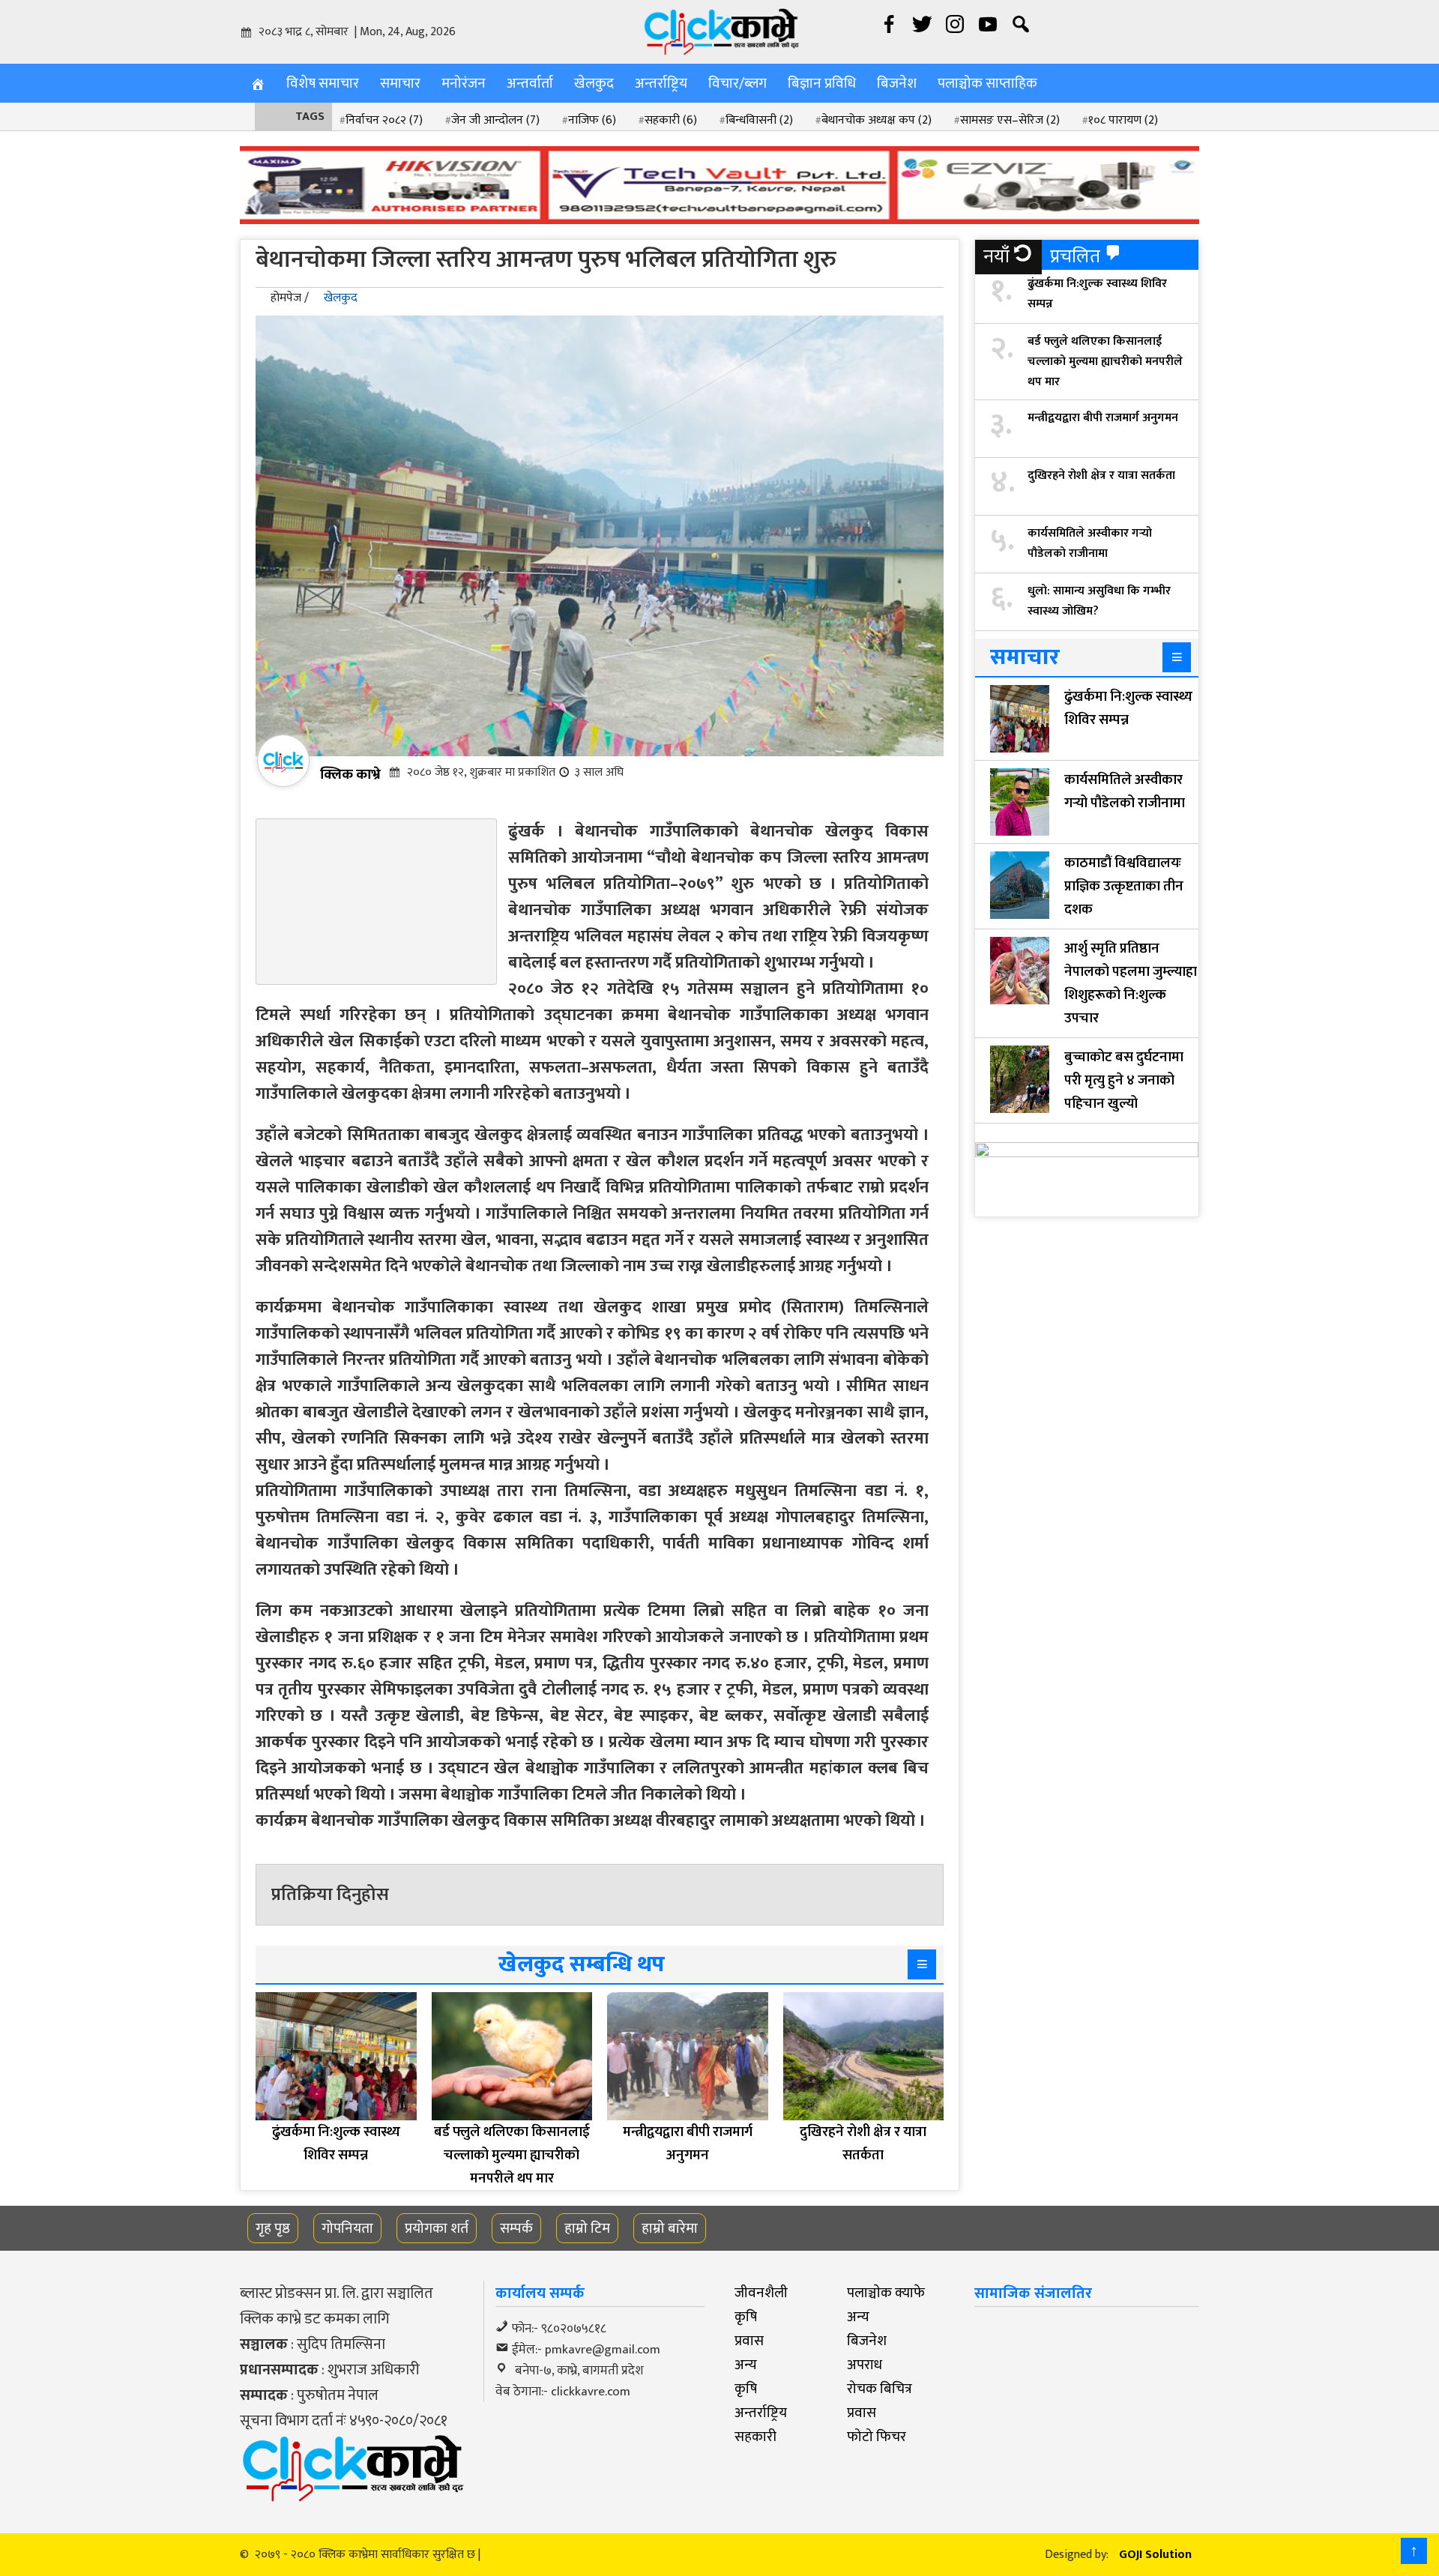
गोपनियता (347, 2228)
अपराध (865, 2365)
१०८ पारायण (1123, 120)
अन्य (858, 2317)
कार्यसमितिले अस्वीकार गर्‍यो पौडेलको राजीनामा (1090, 543)
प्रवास (749, 2341)
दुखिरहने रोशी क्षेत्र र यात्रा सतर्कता (1101, 476)
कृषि (746, 2317)
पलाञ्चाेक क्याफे (886, 2293)
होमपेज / (290, 298)
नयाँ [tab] (996, 257)
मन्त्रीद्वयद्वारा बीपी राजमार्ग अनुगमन (1103, 418)
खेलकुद (594, 83)
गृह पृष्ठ (273, 2228)
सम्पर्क (516, 2228)
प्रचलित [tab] (1075, 257)
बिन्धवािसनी (759, 120)
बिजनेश (897, 83)
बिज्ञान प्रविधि (822, 83)
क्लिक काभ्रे (350, 774)
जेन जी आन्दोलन (495, 120)
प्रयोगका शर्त (437, 2228)
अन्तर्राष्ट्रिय (661, 83)
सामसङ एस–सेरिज (1010, 120)
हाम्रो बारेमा (670, 2228)
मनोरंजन (464, 83)
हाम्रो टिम (587, 2228)
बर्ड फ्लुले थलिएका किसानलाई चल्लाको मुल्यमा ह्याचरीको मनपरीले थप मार (1105, 362)
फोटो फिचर (877, 2437)
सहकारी (671, 120)
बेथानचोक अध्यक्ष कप (877, 120)
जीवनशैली (761, 2293)
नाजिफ (592, 120)
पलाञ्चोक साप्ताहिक (987, 83)
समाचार (400, 83)
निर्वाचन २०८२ (384, 120)
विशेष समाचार (323, 83)
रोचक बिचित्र (880, 2389)
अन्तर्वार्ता (530, 83)
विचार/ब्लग (737, 83)
